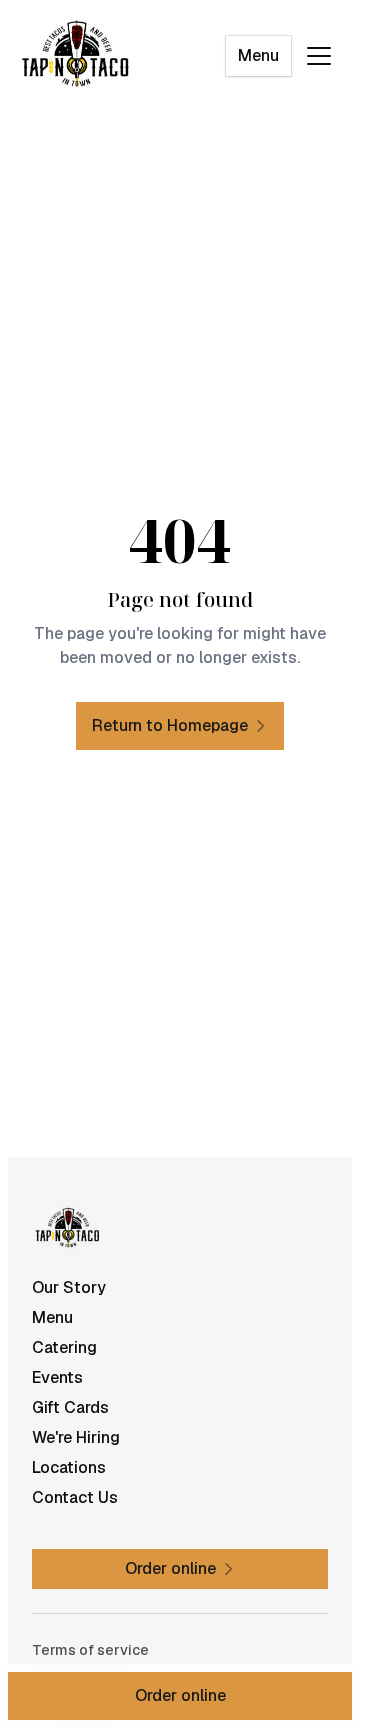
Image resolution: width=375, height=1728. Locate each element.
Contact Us (75, 1497)
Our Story (69, 1287)
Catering (64, 1347)
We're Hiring (76, 1437)
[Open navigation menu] (319, 56)
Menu (258, 55)
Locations (69, 1467)
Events (57, 1377)
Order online (180, 1695)
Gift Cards (70, 1407)
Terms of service (90, 1650)
